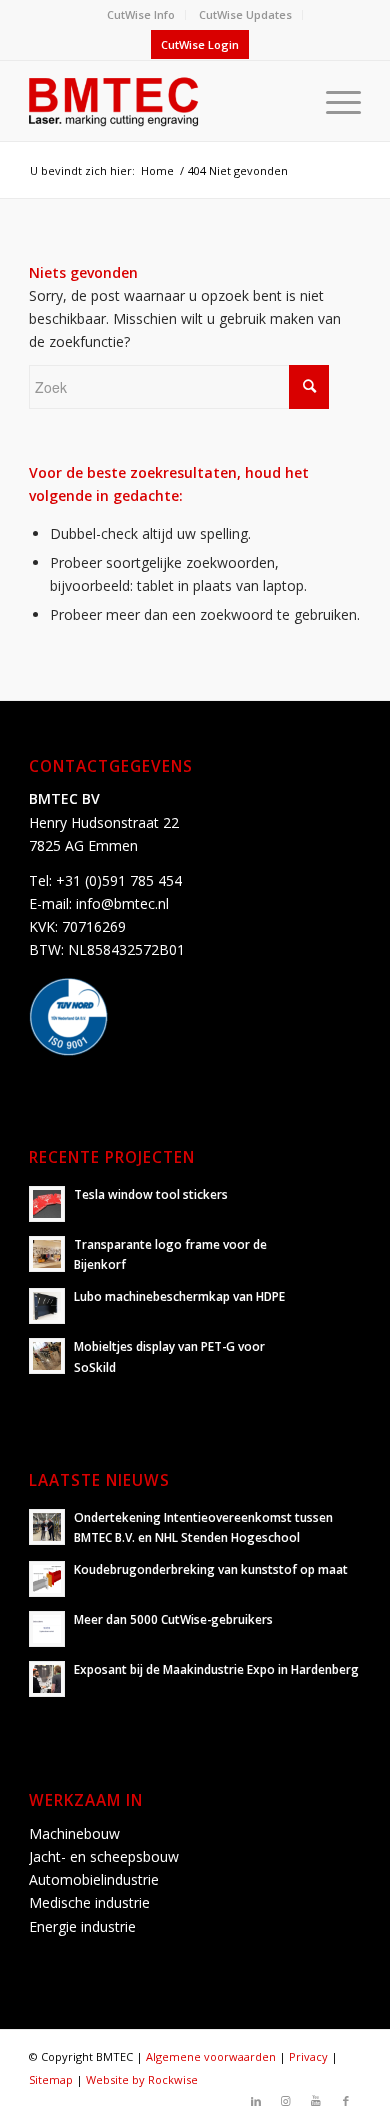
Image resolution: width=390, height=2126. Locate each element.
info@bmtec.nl (122, 903)
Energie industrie (82, 1926)
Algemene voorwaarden (211, 2056)
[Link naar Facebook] (346, 2101)
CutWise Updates (245, 14)
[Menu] (333, 101)
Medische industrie (89, 1902)
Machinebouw (74, 1833)
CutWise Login (200, 44)
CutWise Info (141, 14)
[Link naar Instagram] (286, 2101)
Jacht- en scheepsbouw (104, 1856)
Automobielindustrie (94, 1879)
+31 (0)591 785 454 (119, 880)
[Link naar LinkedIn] (256, 2101)
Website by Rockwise (142, 2079)
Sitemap (51, 2079)
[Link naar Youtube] (316, 2101)
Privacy (308, 2056)
